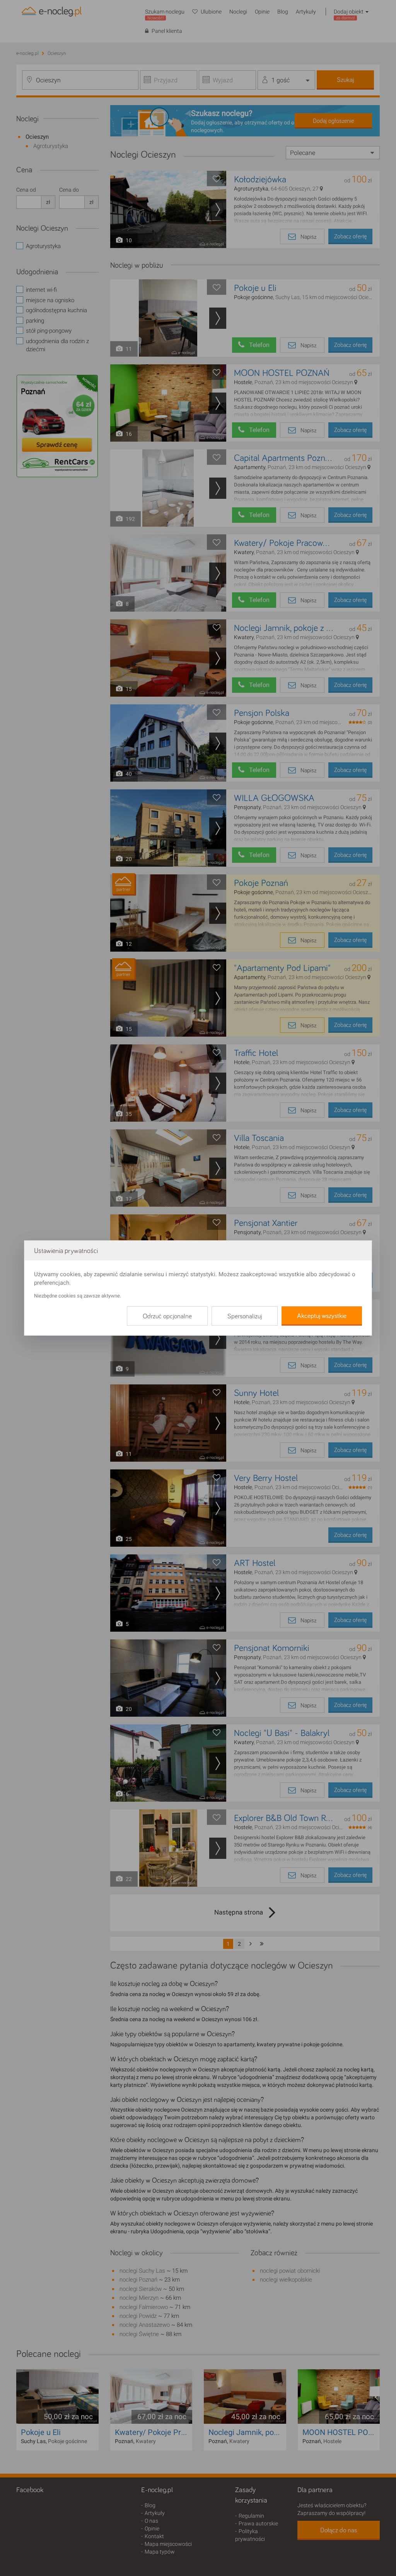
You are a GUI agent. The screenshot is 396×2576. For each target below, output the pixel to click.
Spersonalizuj (245, 1316)
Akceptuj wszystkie (322, 1316)
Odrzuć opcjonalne (167, 1316)
